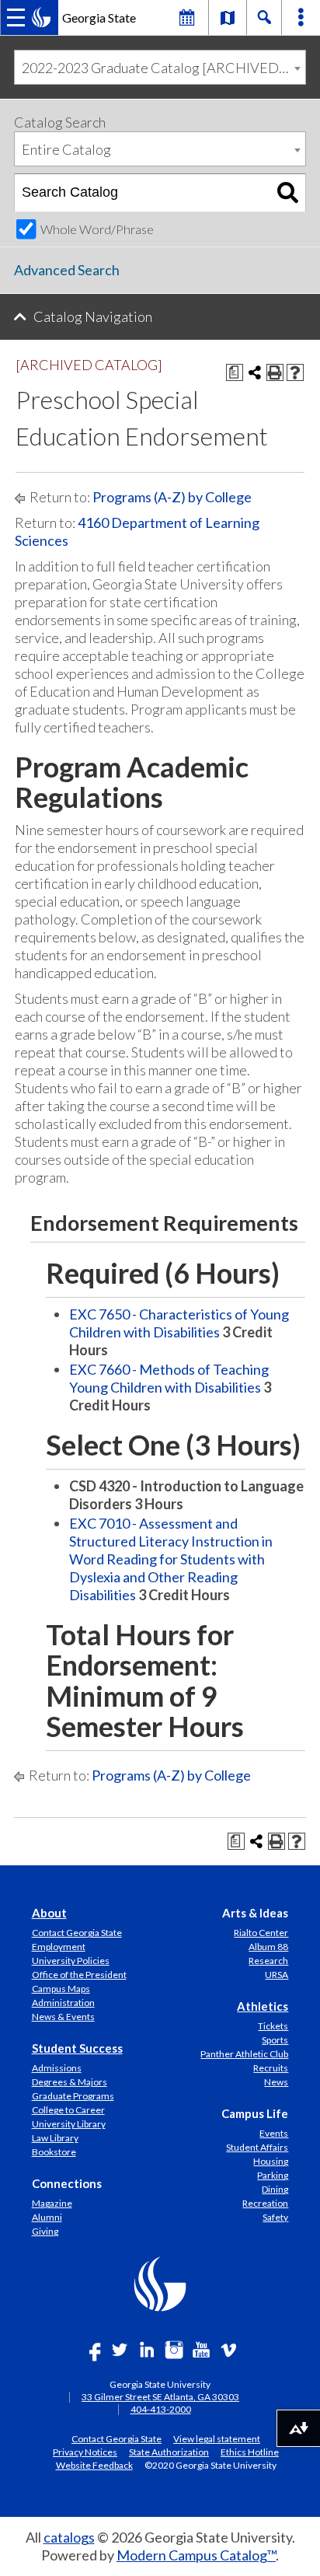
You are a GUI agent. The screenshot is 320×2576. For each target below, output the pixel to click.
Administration (63, 2003)
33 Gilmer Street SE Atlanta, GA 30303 (160, 2397)
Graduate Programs (73, 2096)
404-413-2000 (161, 2409)
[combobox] (160, 67)
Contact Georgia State (77, 1933)
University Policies (71, 1961)
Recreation (265, 2203)
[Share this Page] (255, 372)
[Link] (228, 17)
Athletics (263, 2006)
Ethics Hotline (250, 2452)
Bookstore (54, 2152)
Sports (275, 2040)
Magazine (52, 2203)
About (49, 1913)
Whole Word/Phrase (97, 229)
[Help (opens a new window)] (295, 372)
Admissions (57, 2068)
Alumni (47, 2217)
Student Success (77, 2048)
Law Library (55, 2138)
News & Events (63, 2017)
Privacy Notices (85, 2452)
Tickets (273, 2026)
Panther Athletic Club (244, 2054)
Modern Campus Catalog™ (196, 2555)
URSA (277, 1975)
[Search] (288, 193)
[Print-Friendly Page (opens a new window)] (275, 372)
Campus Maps (61, 1989)
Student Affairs (257, 2147)
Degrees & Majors (70, 2082)
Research (268, 1961)
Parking (273, 2175)
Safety (275, 2217)
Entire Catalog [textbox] (66, 149)
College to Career (68, 2110)
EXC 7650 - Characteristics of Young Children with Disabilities (179, 1323)
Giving (45, 2231)
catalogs (69, 2537)
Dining (275, 2189)
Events (274, 2133)
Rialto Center (261, 1933)
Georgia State (99, 17)
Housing (271, 2161)
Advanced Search (67, 270)
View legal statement (217, 2438)
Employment (59, 1947)
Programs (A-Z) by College (172, 497)
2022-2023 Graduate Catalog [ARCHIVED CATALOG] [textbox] (163, 68)
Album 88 (268, 1947)
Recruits (271, 2068)
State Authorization (169, 2452)
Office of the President (79, 1975)
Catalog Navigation (93, 316)
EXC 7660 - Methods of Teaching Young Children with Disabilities (169, 1378)
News (276, 2082)
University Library (69, 2124)
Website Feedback (94, 2465)
